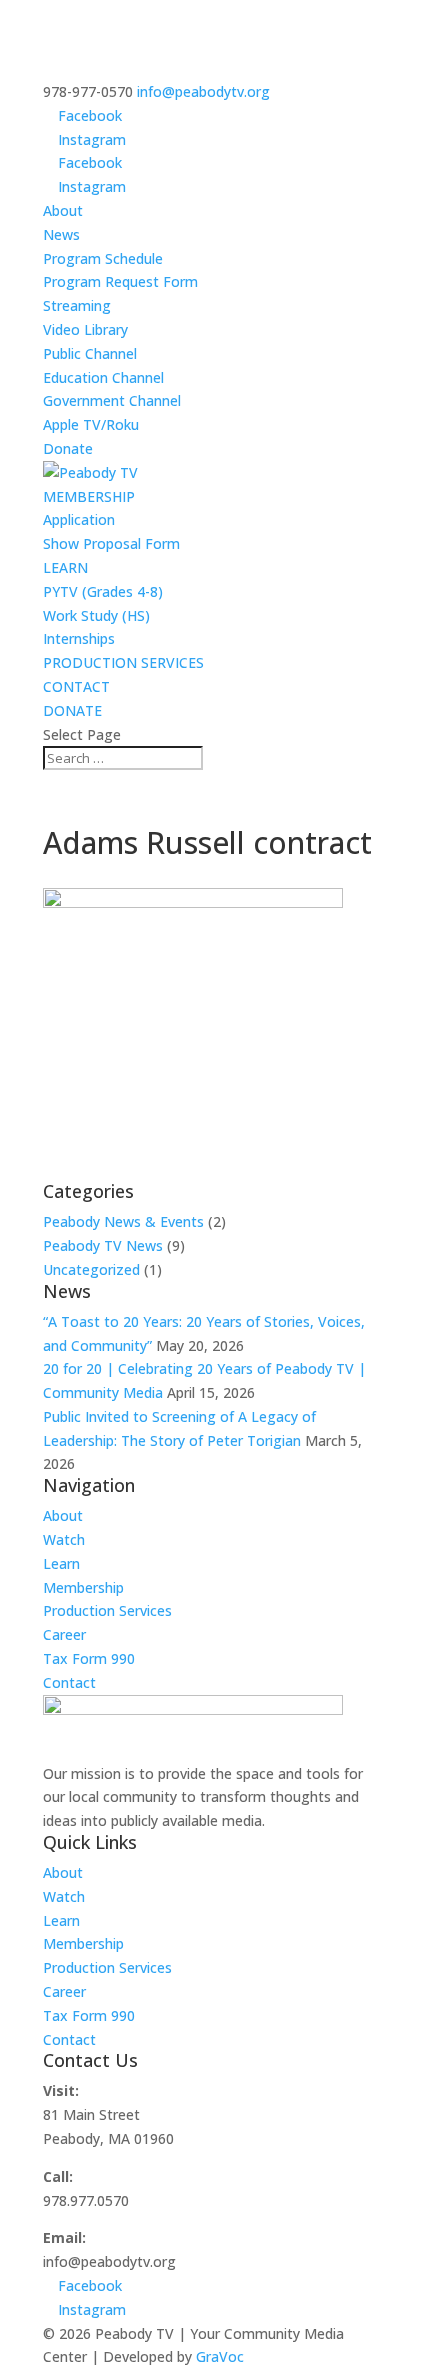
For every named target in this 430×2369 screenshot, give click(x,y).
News (61, 234)
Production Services (107, 1610)
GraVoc (220, 2356)
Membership (83, 1587)
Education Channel (103, 377)
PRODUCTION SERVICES (123, 662)
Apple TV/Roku (91, 424)
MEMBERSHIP (89, 496)
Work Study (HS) (96, 615)
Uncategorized (91, 1269)
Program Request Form (120, 281)
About (63, 210)
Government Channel (112, 400)
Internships (79, 638)
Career (64, 1634)
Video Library (85, 329)
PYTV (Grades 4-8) (103, 591)
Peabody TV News (103, 1245)
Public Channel (90, 353)
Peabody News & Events (123, 1221)
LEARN (65, 567)
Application (79, 519)
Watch (64, 1539)
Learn (61, 1563)
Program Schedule (103, 258)
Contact (69, 1682)
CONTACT (76, 686)
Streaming (77, 305)
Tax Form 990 (89, 1658)
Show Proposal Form (111, 543)
